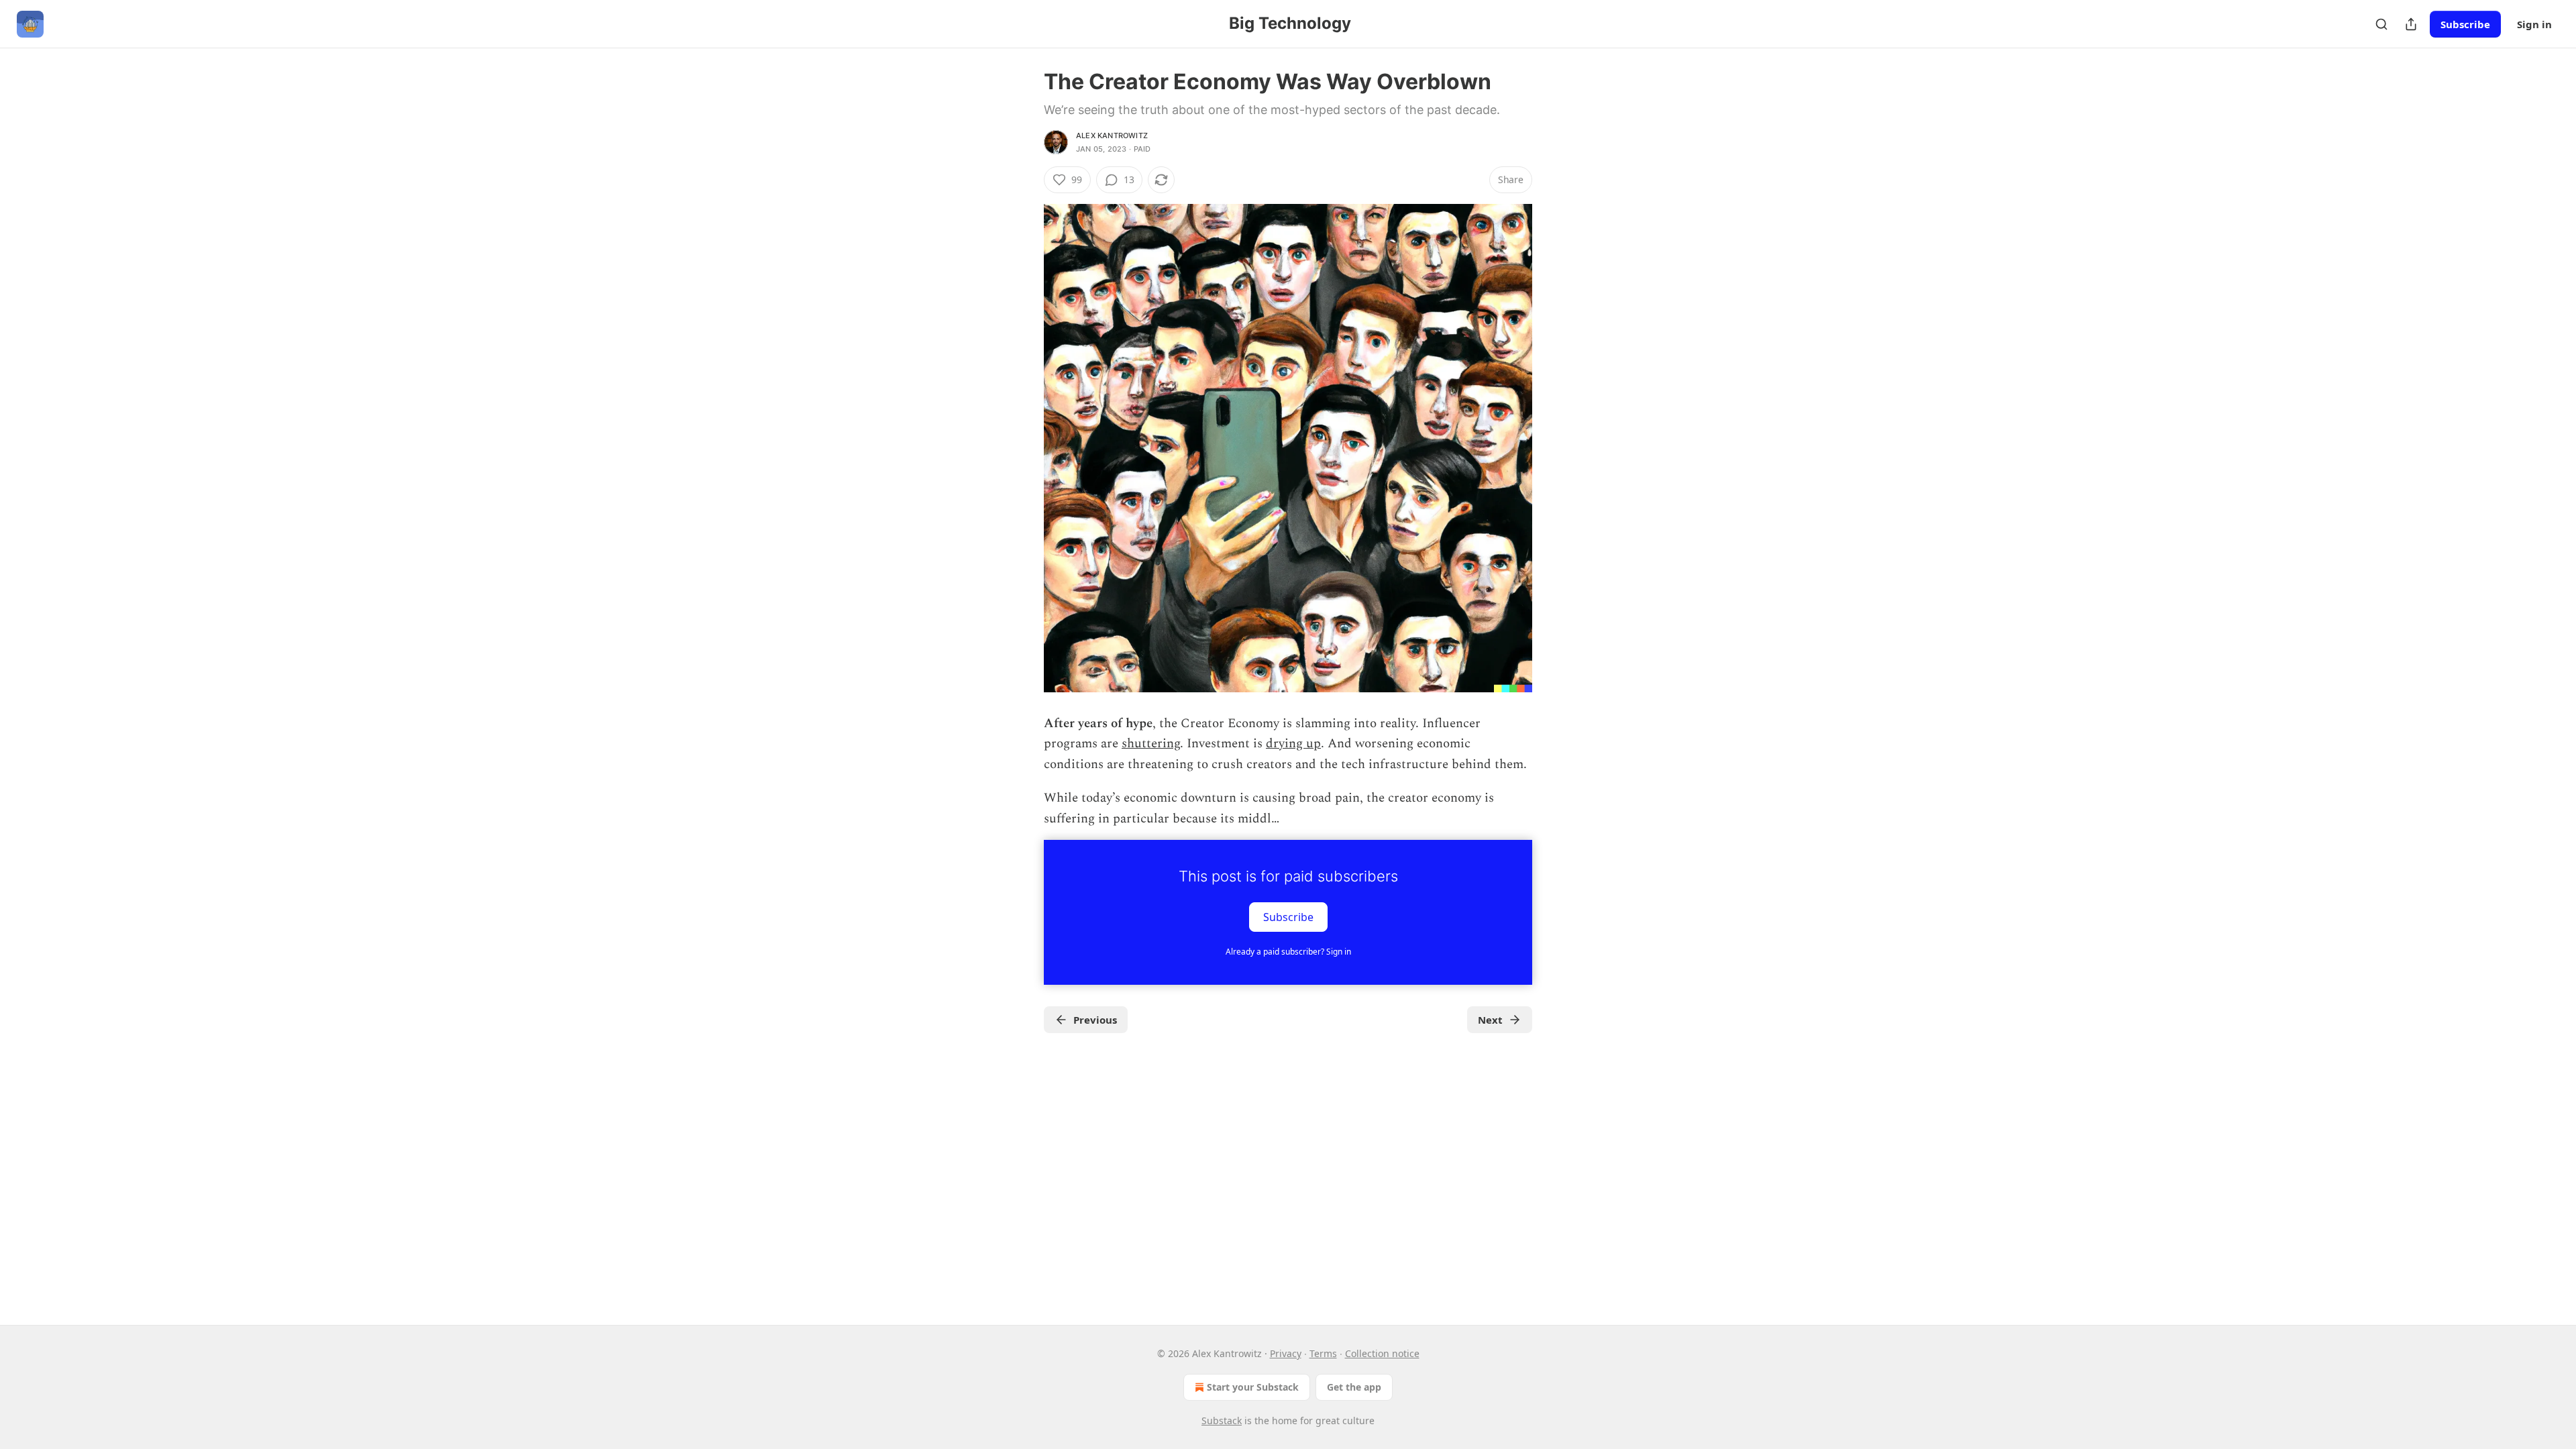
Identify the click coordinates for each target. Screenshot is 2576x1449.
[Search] (2381, 24)
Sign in (2534, 24)
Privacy (1286, 1353)
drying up (1293, 744)
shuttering (1151, 744)
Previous (1095, 1020)
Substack (1222, 1420)
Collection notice (1382, 1353)
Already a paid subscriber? (1288, 952)
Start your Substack (1253, 1387)
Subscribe (2465, 24)
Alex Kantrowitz (1112, 136)
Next (1490, 1020)
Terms (1323, 1353)
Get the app (1354, 1387)
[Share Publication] (2411, 24)
